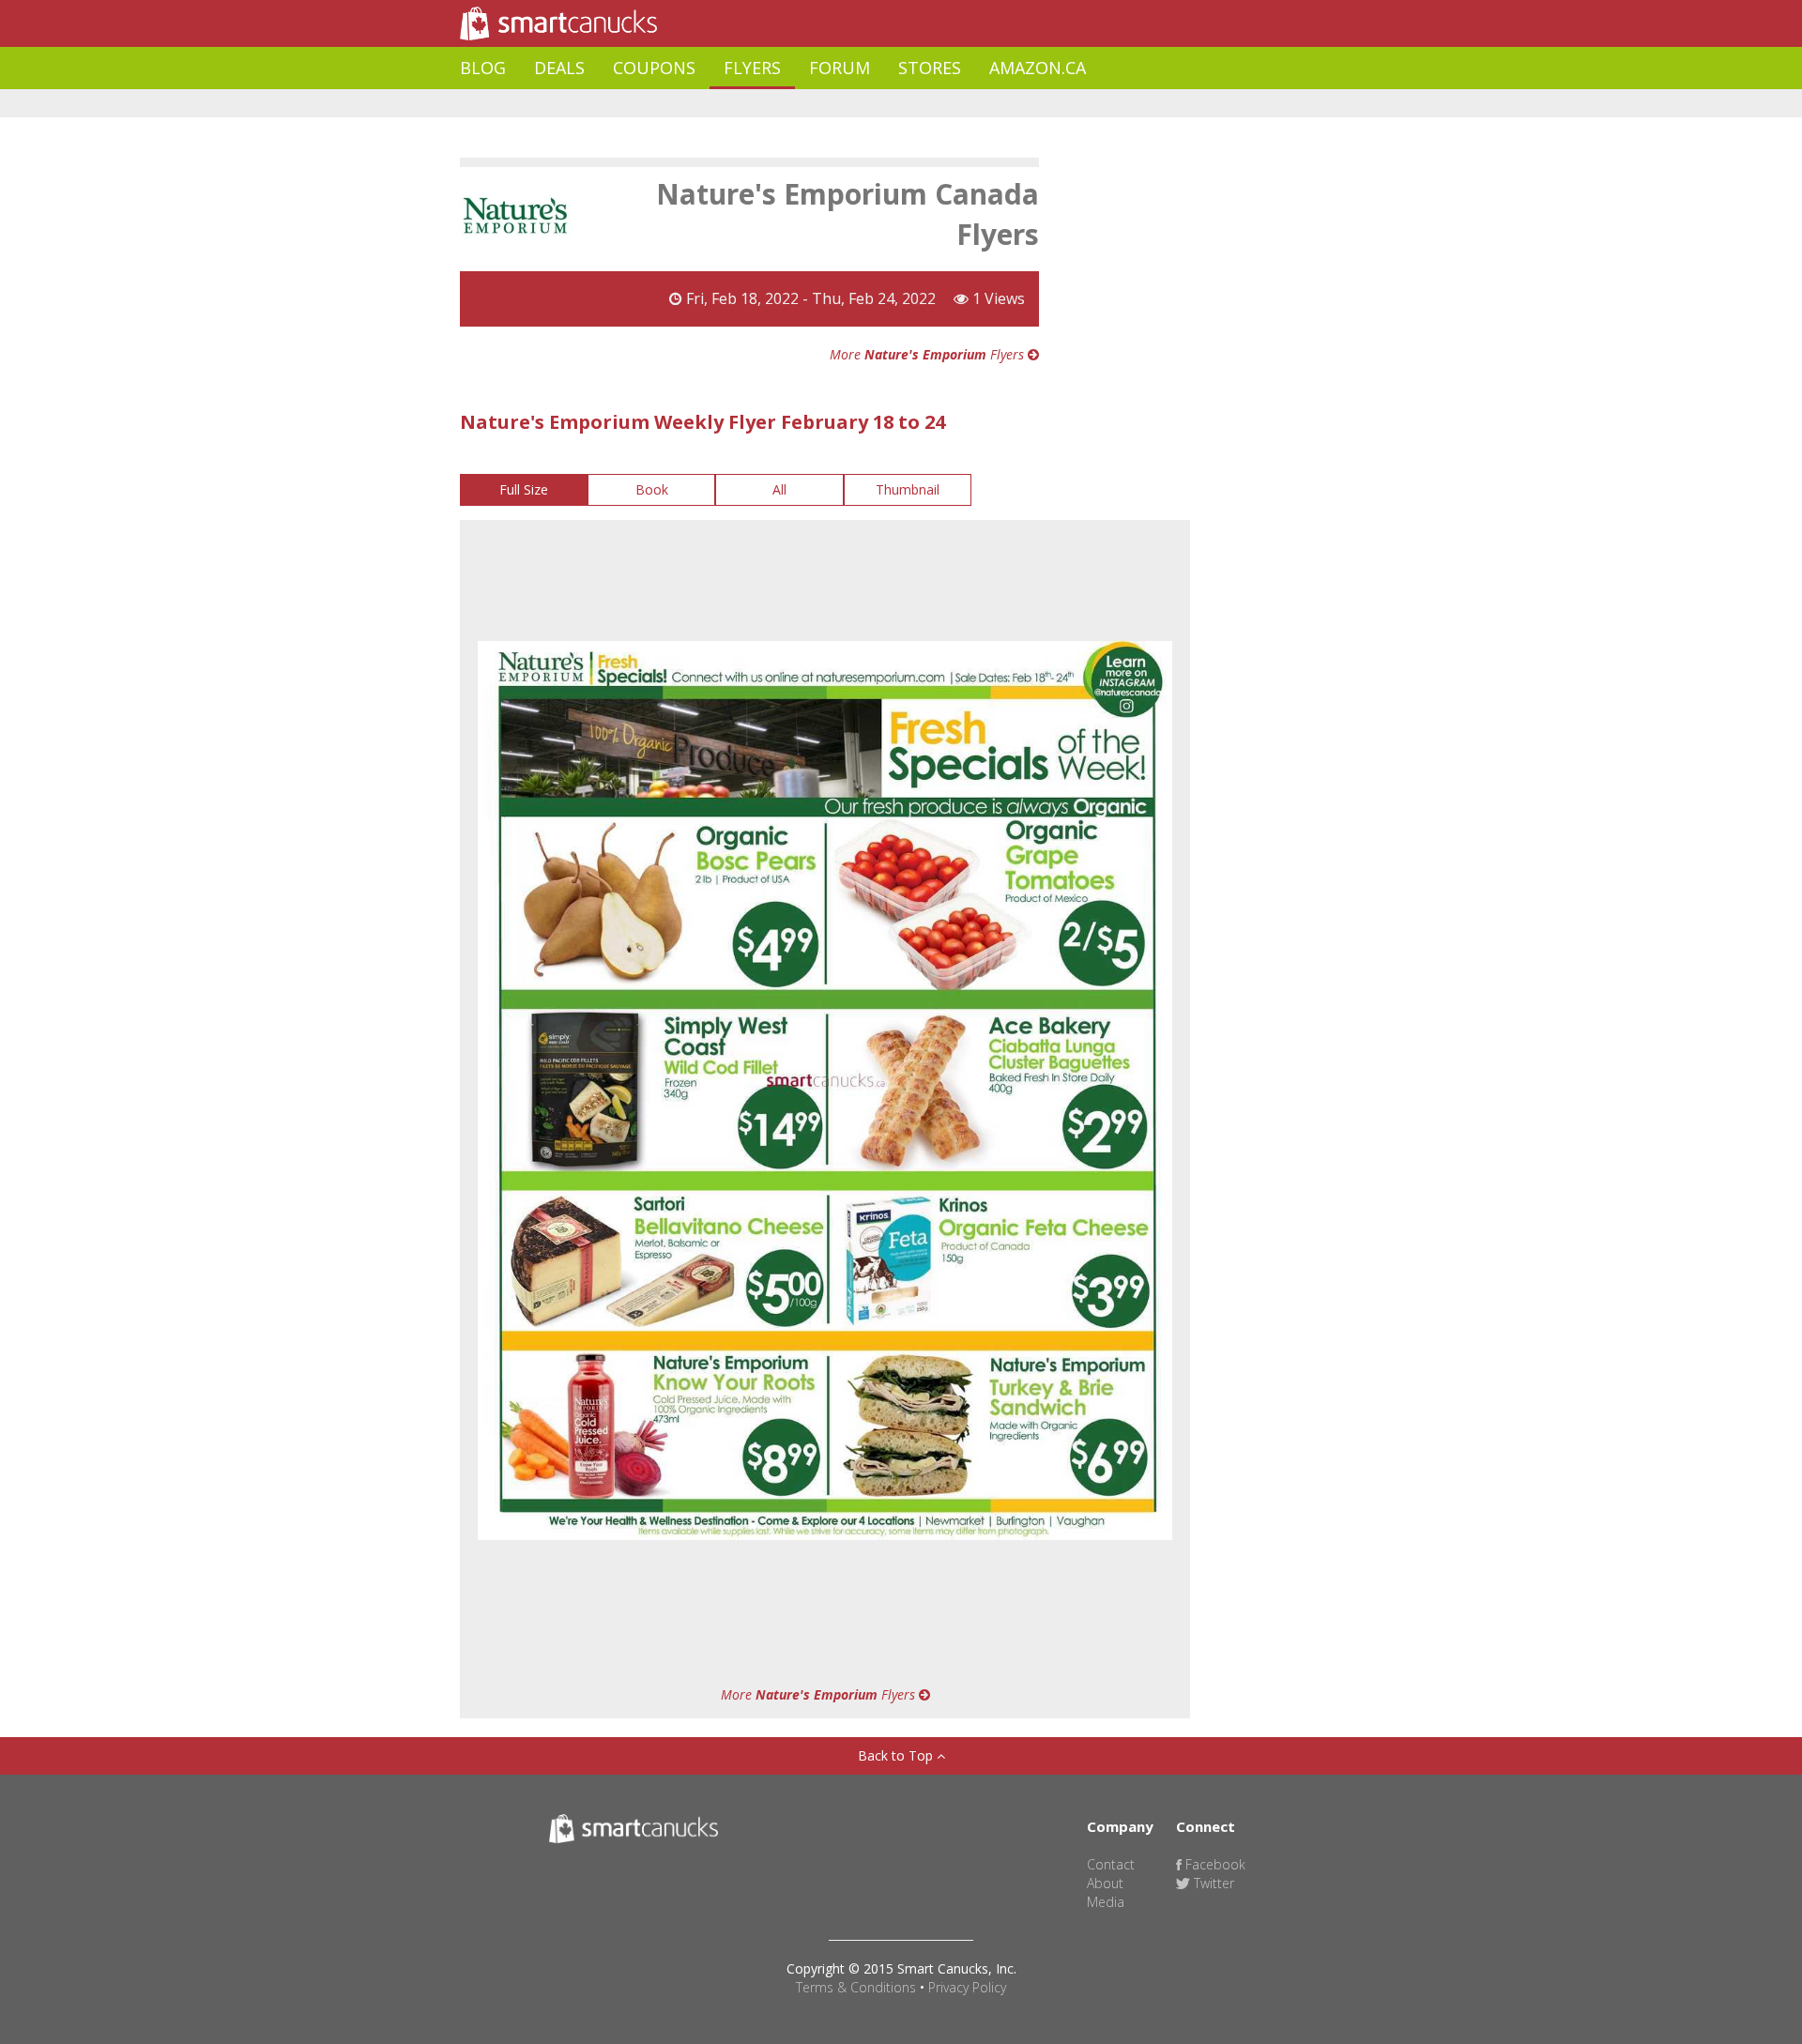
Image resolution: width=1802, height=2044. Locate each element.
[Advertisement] (802, 104)
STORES (930, 68)
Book (652, 489)
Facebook (1214, 1864)
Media (1106, 1902)
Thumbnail (908, 489)
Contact (1111, 1864)
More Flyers (929, 354)
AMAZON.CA (1038, 68)
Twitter (1212, 1883)
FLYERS (752, 68)
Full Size (524, 489)
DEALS (559, 68)
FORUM (840, 68)
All (779, 489)
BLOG (483, 68)
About (1105, 1883)
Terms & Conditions (856, 1987)
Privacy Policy (967, 1987)
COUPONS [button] (654, 68)
